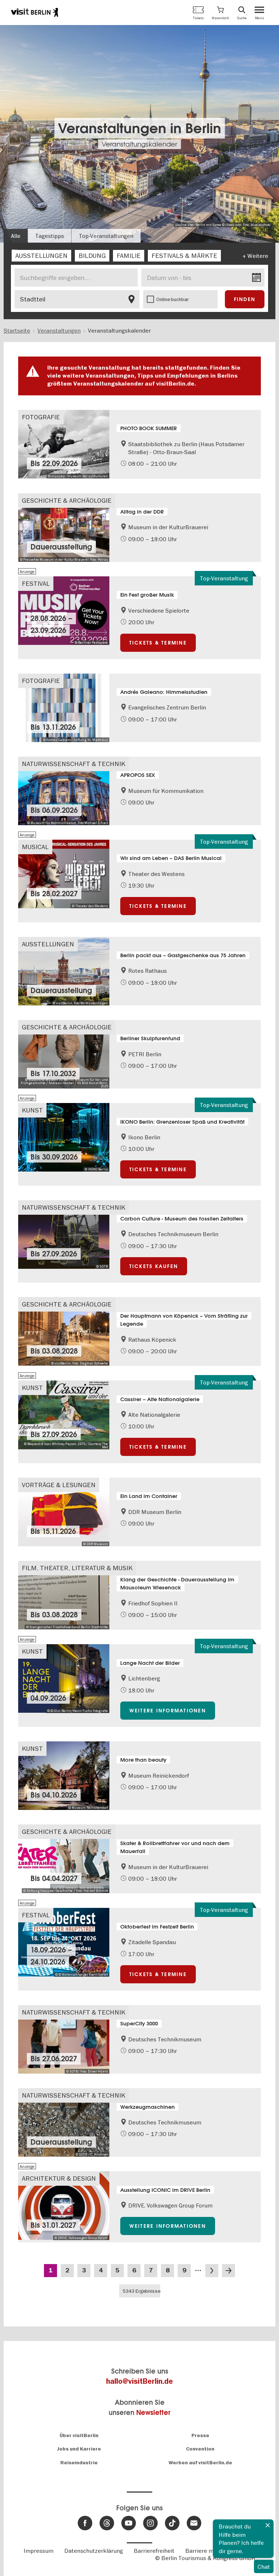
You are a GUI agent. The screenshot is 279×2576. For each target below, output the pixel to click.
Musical (35, 847)
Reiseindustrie (79, 2463)
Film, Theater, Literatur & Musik (77, 1568)
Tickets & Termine (158, 643)
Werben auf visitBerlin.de (200, 2463)
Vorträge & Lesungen (59, 1485)
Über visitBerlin (79, 2435)
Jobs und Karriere (79, 2449)
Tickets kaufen (154, 1266)
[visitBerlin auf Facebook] (85, 2523)
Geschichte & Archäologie (67, 500)
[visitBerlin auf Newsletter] (194, 2523)
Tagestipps (50, 236)
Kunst (32, 1110)
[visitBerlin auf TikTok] (172, 2523)
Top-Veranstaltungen (106, 236)
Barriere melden (207, 2551)
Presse (200, 2435)
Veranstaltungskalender (139, 144)
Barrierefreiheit (154, 2551)
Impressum (39, 2551)
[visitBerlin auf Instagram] (150, 2523)
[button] (220, 13)
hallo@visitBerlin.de (139, 2381)
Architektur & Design (59, 2178)
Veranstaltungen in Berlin (140, 128)
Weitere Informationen (168, 1711)
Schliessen (268, 2525)
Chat (264, 2567)
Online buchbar (173, 299)
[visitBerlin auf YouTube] (129, 2523)
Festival (36, 583)
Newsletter (153, 2413)
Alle (16, 236)
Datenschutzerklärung (94, 2551)
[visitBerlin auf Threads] (107, 2523)
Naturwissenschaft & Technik (74, 764)
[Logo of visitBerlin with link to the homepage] (35, 12)
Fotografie (41, 417)
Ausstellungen (48, 944)
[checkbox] (41, 256)
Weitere (258, 256)
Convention (200, 2449)
